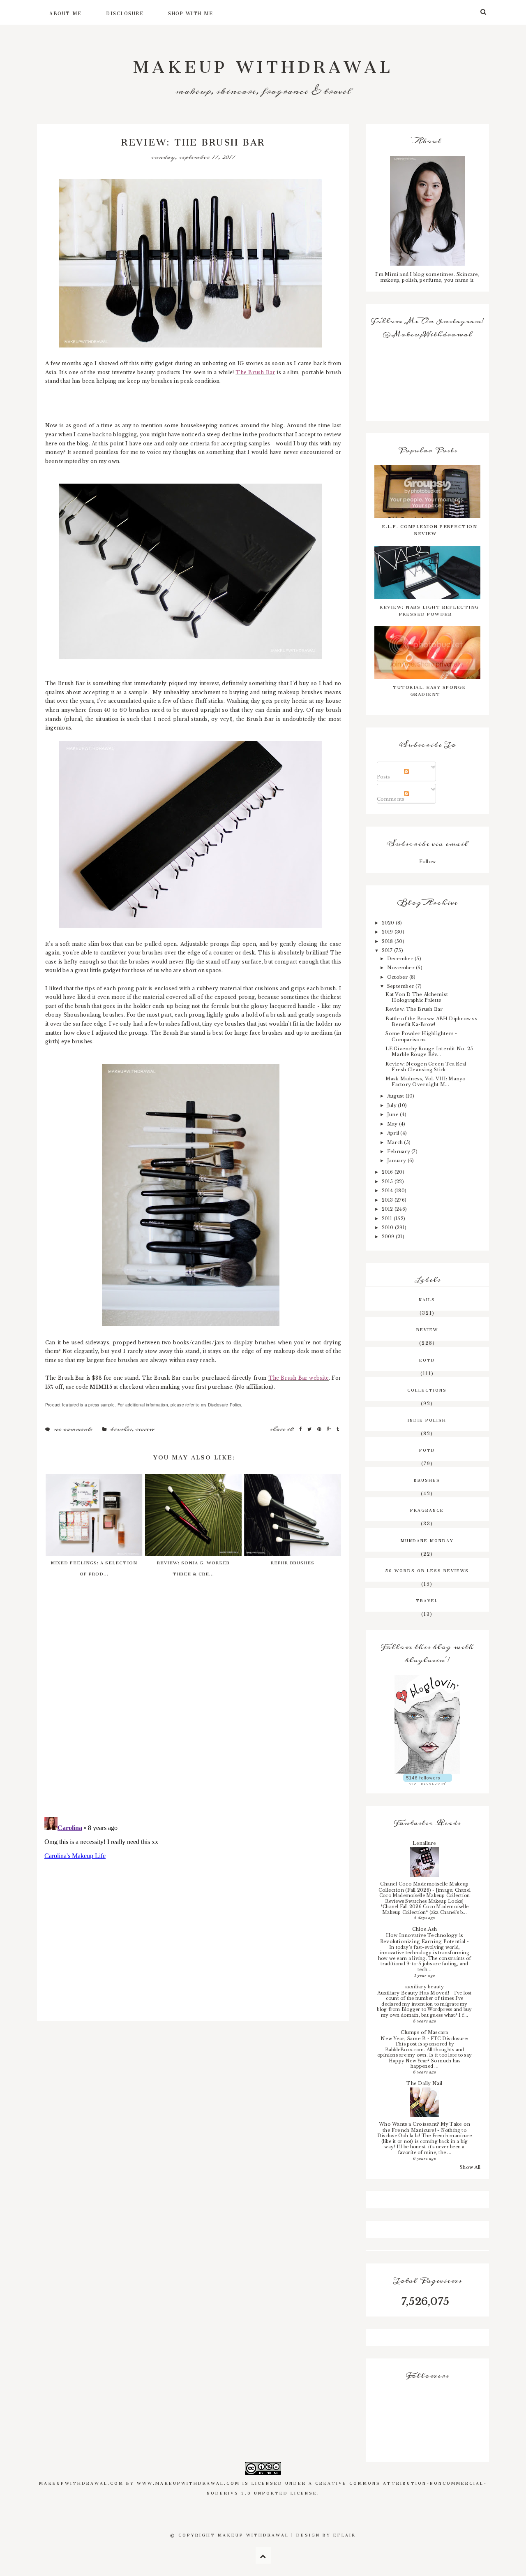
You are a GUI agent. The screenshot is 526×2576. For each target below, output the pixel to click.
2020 (389, 923)
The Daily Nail (424, 2083)
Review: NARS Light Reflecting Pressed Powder (429, 609)
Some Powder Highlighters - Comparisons (421, 1036)
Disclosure (125, 12)
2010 (388, 1228)
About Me (65, 12)
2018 (388, 941)
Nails (427, 1299)
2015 (388, 1181)
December (401, 959)
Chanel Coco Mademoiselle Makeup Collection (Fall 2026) (424, 1887)
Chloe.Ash (424, 1929)
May (393, 1124)
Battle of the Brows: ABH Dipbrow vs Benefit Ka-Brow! (431, 1022)
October (398, 977)
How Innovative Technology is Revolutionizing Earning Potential (423, 1938)
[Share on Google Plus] (330, 1429)
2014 (388, 1191)
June (393, 1114)
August (396, 1096)
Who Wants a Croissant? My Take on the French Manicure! (424, 2127)
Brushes (121, 1429)
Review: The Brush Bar (414, 1009)
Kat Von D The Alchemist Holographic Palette (417, 997)
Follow (427, 862)
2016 (388, 1172)
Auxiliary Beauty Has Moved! (414, 1993)
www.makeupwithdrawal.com (188, 2482)
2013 (388, 1200)
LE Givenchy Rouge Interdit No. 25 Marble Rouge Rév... (429, 1052)
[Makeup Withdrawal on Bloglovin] (427, 1724)
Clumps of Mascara (424, 2032)
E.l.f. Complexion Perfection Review (429, 529)
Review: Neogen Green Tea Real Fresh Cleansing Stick (426, 1067)
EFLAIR (345, 2534)
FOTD (427, 1449)
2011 (388, 1219)
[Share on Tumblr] (338, 1429)
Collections (427, 1389)
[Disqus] (193, 1704)
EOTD (427, 1359)
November (401, 968)
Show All (470, 2167)
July (392, 1105)
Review (145, 1429)
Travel (427, 1600)
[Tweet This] (310, 1429)
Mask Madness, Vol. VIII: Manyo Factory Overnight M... (426, 1082)
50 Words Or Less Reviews (427, 1570)
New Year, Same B (404, 2039)
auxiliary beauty (425, 1987)
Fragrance (427, 1509)
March (396, 1142)
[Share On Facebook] (301, 1429)
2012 (388, 1209)
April (394, 1133)
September (401, 986)
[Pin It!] (320, 1429)
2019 (388, 932)
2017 (388, 950)
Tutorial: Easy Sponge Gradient (429, 690)
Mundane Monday (427, 1540)
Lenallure (424, 1843)
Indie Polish (427, 1419)
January (397, 1161)
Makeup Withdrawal (263, 62)
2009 (389, 1237)
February (399, 1151)
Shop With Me (190, 12)
